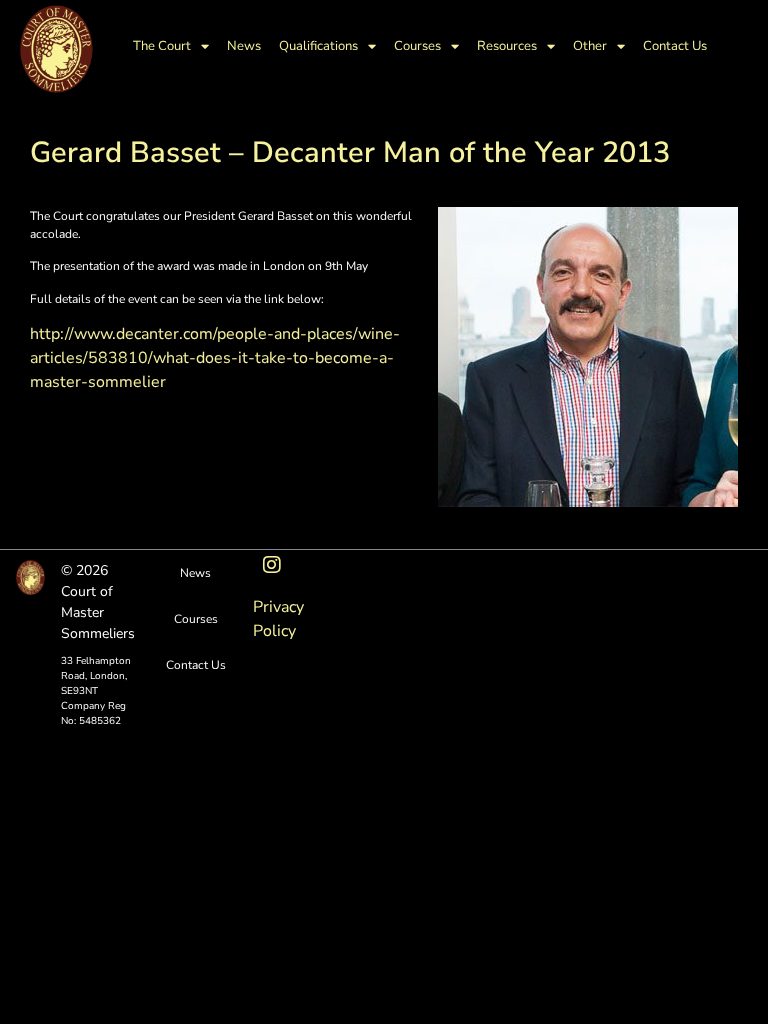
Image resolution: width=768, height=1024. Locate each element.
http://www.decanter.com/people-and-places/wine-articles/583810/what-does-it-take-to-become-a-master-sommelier (215, 358)
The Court (162, 46)
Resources (507, 46)
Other (590, 46)
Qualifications (318, 46)
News (244, 46)
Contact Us (675, 46)
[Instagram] (272, 565)
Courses (417, 46)
